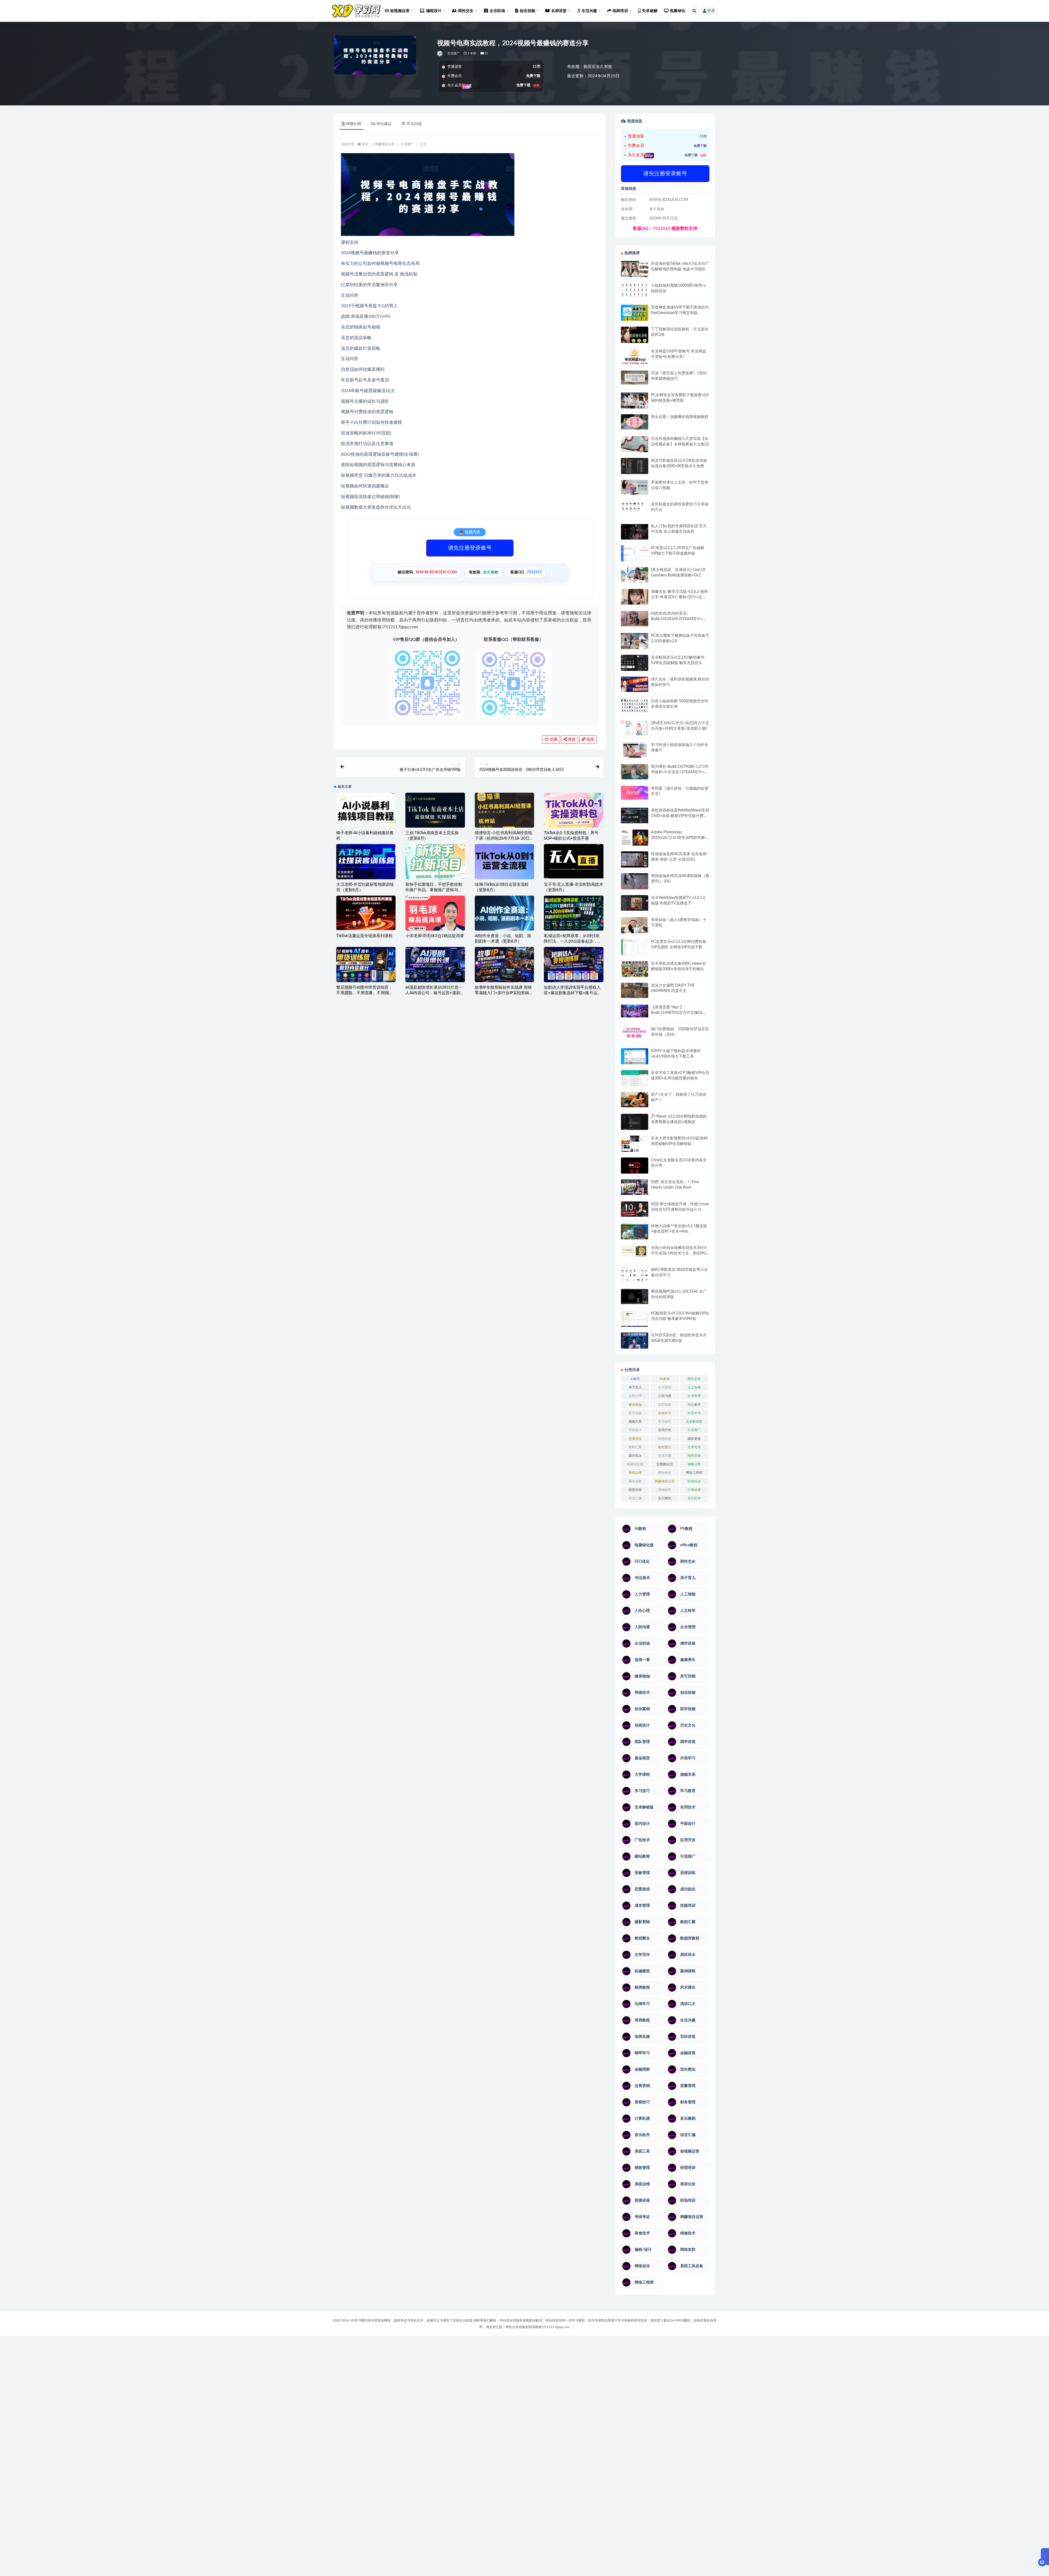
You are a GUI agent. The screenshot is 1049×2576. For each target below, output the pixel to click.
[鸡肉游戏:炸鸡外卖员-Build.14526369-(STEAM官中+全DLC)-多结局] (635, 618)
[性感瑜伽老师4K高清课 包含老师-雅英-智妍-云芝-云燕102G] (635, 859)
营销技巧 (665, 1490)
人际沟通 (665, 1396)
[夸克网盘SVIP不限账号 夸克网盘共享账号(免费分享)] (635, 359)
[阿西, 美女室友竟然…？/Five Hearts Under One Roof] (635, 1187)
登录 (711, 11)
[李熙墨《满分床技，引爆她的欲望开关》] (635, 793)
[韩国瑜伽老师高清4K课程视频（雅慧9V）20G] (635, 883)
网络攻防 (635, 1481)
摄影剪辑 (694, 1439)
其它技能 (665, 1405)
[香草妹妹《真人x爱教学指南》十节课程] (635, 926)
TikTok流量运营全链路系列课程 (364, 936)
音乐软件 (694, 1498)
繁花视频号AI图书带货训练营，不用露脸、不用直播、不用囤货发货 (365, 993)
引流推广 (454, 53)
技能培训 (665, 1439)
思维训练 (635, 1439)
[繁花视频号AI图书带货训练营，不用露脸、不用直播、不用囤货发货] (366, 964)
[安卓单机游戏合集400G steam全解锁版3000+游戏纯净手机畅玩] (635, 971)
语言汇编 (635, 1498)
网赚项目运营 (385, 144)
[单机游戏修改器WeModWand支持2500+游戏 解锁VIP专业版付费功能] (635, 815)
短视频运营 (665, 1464)
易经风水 (635, 1456)
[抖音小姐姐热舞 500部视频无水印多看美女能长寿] (635, 705)
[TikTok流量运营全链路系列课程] (366, 913)
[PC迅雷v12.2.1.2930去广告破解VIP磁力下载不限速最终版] (635, 554)
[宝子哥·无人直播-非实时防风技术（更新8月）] (574, 861)
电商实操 (694, 1456)
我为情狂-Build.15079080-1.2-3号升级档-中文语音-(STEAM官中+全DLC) (680, 772)
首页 (365, 144)
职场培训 (694, 1481)
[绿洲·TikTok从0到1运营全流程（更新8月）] (504, 861)
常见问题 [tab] (414, 124)
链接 (590, 739)
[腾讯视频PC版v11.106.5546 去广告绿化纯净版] (635, 1296)
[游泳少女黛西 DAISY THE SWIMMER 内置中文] (635, 990)
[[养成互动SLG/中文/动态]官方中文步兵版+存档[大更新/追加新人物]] (635, 728)
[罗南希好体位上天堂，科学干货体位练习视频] (635, 487)
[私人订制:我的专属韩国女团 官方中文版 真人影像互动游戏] (635, 532)
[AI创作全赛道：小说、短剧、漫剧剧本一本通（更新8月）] (504, 914)
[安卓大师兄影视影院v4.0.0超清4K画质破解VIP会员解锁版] (635, 1146)
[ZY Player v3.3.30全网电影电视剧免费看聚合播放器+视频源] (635, 1123)
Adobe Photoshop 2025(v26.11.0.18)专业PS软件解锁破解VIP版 (680, 838)
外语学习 (694, 1413)
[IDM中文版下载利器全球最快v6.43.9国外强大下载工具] (635, 1058)
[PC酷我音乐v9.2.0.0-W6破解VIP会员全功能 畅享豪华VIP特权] (635, 1319)
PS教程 (665, 1379)
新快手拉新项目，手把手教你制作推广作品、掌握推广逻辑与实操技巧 (434, 890)
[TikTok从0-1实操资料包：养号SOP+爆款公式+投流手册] (574, 810)
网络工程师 (694, 1473)
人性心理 (635, 1396)
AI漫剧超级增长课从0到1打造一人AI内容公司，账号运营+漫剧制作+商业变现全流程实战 (435, 993)
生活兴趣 (665, 1456)
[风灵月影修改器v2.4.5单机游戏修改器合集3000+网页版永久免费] (635, 467)
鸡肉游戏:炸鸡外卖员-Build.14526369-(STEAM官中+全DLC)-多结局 (679, 619)
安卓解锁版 (694, 1422)
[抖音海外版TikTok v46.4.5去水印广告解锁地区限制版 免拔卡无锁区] (635, 271)
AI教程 (635, 1379)
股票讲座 (635, 1490)
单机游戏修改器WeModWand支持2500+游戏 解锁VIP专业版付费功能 (680, 816)
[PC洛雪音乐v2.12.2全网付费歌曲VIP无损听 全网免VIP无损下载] (635, 948)
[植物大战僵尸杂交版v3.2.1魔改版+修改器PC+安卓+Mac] (635, 1233)
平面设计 (635, 1430)
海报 (571, 739)
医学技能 (635, 1413)
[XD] (440, 54)
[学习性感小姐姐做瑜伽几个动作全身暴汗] (635, 750)
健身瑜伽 (635, 1405)
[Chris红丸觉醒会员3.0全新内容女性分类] (635, 1169)
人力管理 (665, 1387)
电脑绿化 (678, 11)
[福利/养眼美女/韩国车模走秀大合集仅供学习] (635, 1274)
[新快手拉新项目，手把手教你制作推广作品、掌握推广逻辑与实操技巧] (435, 861)
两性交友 (694, 1379)
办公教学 (694, 1405)
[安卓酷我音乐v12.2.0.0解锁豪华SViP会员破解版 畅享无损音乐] (635, 669)
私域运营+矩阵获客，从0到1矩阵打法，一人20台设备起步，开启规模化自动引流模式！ (573, 941)
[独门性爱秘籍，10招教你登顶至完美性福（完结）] (635, 1033)
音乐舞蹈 (665, 1498)
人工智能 (694, 1387)
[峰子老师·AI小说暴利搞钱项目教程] (366, 810)
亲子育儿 (635, 1387)
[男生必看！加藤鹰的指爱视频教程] (635, 422)
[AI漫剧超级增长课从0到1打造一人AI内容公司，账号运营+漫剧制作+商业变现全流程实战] (435, 964)
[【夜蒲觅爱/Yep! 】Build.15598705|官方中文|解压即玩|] (635, 1011)
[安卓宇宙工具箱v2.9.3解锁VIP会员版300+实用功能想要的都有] (635, 1080)
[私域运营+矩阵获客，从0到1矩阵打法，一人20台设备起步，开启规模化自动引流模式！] (574, 913)
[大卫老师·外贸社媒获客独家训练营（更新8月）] (366, 863)
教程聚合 (665, 1447)
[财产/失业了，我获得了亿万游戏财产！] (635, 1100)
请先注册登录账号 (470, 548)
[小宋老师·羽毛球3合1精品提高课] (435, 923)
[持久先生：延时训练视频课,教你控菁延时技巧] (635, 684)
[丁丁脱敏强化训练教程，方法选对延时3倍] (635, 337)
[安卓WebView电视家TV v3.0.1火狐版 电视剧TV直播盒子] (635, 903)
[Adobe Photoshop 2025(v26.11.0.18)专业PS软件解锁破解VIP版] (635, 838)
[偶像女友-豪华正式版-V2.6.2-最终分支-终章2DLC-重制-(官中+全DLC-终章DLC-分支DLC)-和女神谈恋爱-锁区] (635, 597)
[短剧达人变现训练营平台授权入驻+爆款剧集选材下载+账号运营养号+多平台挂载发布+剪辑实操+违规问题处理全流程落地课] (574, 964)
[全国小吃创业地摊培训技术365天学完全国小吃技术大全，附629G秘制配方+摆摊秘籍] (635, 1251)
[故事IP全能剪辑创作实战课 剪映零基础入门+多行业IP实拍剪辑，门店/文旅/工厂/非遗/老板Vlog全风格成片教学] (504, 964)
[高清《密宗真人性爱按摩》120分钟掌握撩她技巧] (635, 377)
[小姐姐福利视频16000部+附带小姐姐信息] (635, 290)
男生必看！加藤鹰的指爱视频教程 (680, 417)
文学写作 (694, 1447)
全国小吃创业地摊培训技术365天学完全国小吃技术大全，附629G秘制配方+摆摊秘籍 (679, 1253)
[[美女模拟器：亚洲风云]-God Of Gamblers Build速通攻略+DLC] (635, 575)
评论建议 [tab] (384, 124)
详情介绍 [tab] (353, 124)
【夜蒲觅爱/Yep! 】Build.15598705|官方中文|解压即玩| (679, 1013)
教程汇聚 (635, 1447)
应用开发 (665, 1430)
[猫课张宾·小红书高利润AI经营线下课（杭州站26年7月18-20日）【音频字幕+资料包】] (504, 810)
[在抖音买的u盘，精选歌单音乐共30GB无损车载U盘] (635, 1346)
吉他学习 (665, 1413)
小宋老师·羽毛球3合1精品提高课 (435, 936)
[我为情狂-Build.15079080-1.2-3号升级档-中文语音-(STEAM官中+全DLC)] (635, 772)
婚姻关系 (635, 1422)
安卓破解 (650, 11)
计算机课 (694, 1490)
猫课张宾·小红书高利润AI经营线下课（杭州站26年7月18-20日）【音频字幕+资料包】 (504, 838)
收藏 (553, 739)
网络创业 (665, 1473)
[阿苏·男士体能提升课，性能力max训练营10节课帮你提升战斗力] (635, 1209)
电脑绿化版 (635, 1464)
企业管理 (694, 1396)
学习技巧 (665, 1422)
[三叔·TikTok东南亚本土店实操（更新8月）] (435, 810)
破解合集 (694, 1464)
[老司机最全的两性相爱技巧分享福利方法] (635, 507)
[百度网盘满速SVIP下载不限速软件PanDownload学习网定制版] (635, 314)
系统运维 (635, 1473)
